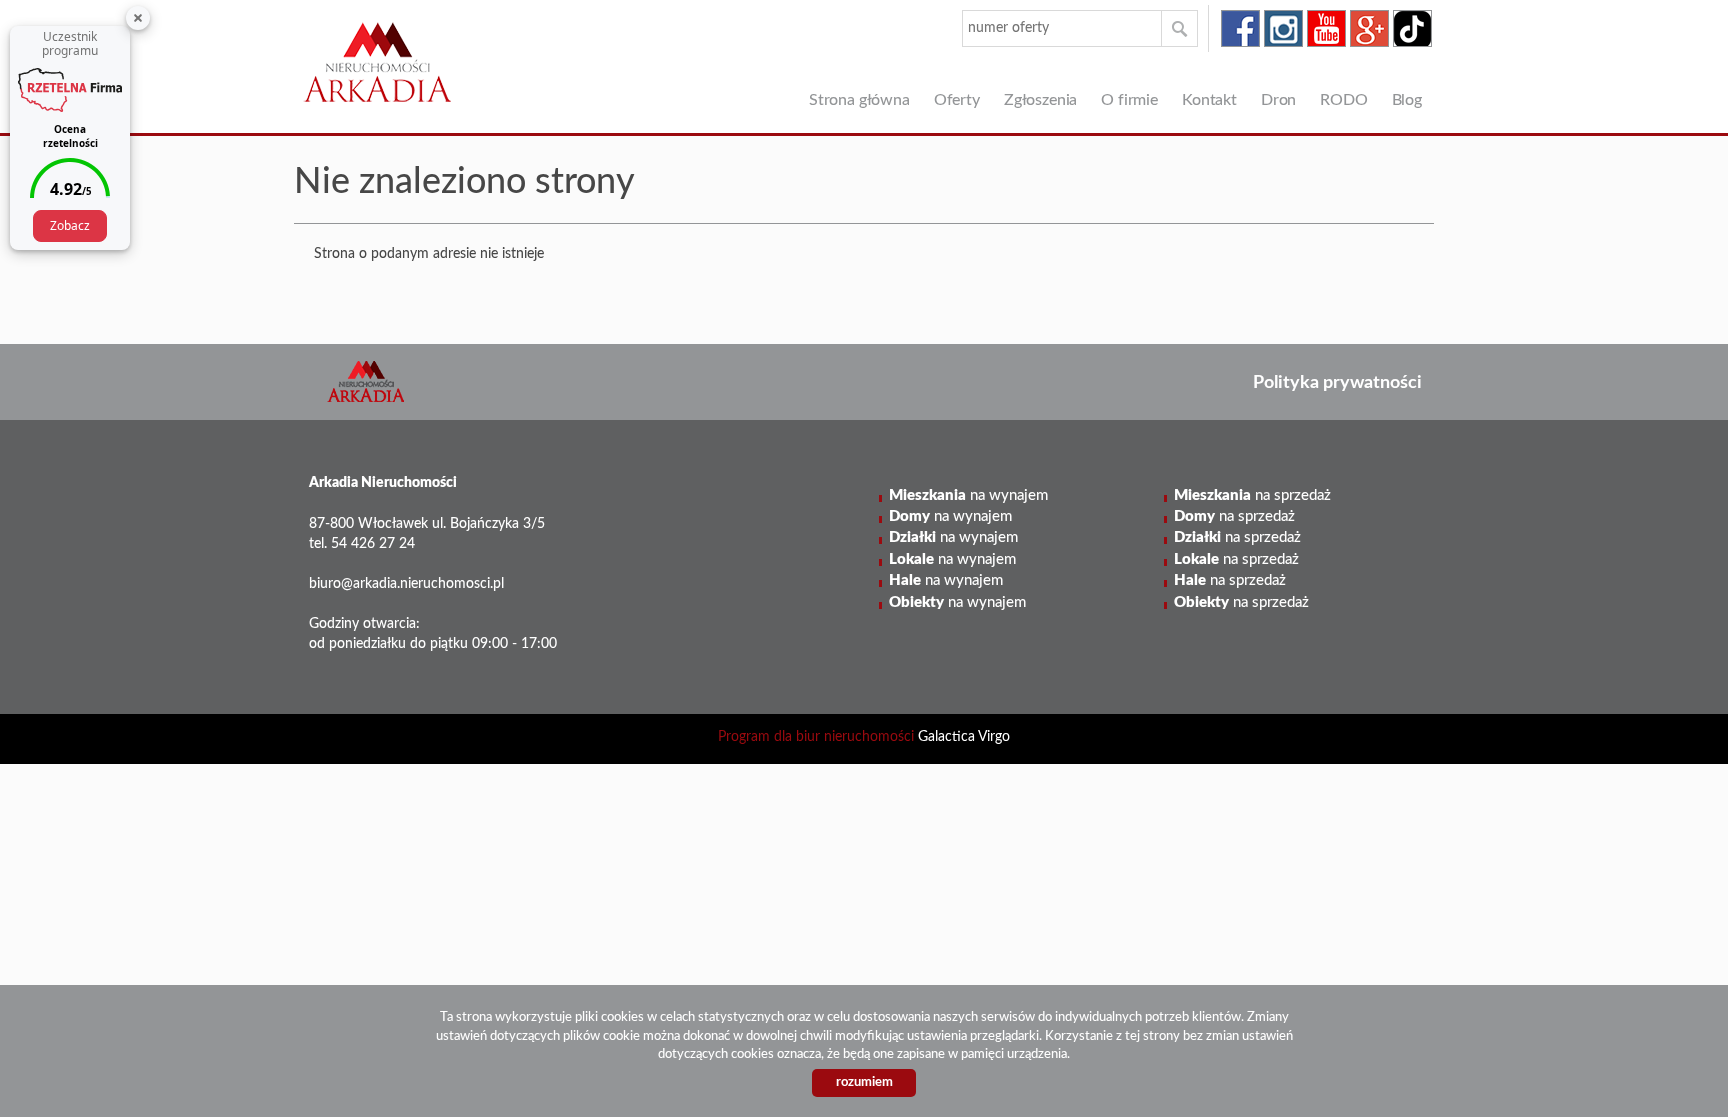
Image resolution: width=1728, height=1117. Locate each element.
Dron (1278, 100)
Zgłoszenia (1040, 100)
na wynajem (968, 495)
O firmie (1129, 100)
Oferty (957, 100)
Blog (1407, 100)
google (1369, 28)
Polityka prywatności (1337, 382)
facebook (1240, 28)
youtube (1326, 28)
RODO (1343, 100)
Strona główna (859, 100)
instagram (1283, 28)
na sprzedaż (1252, 495)
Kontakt (1209, 100)
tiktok (1412, 28)
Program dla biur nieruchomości (818, 737)
